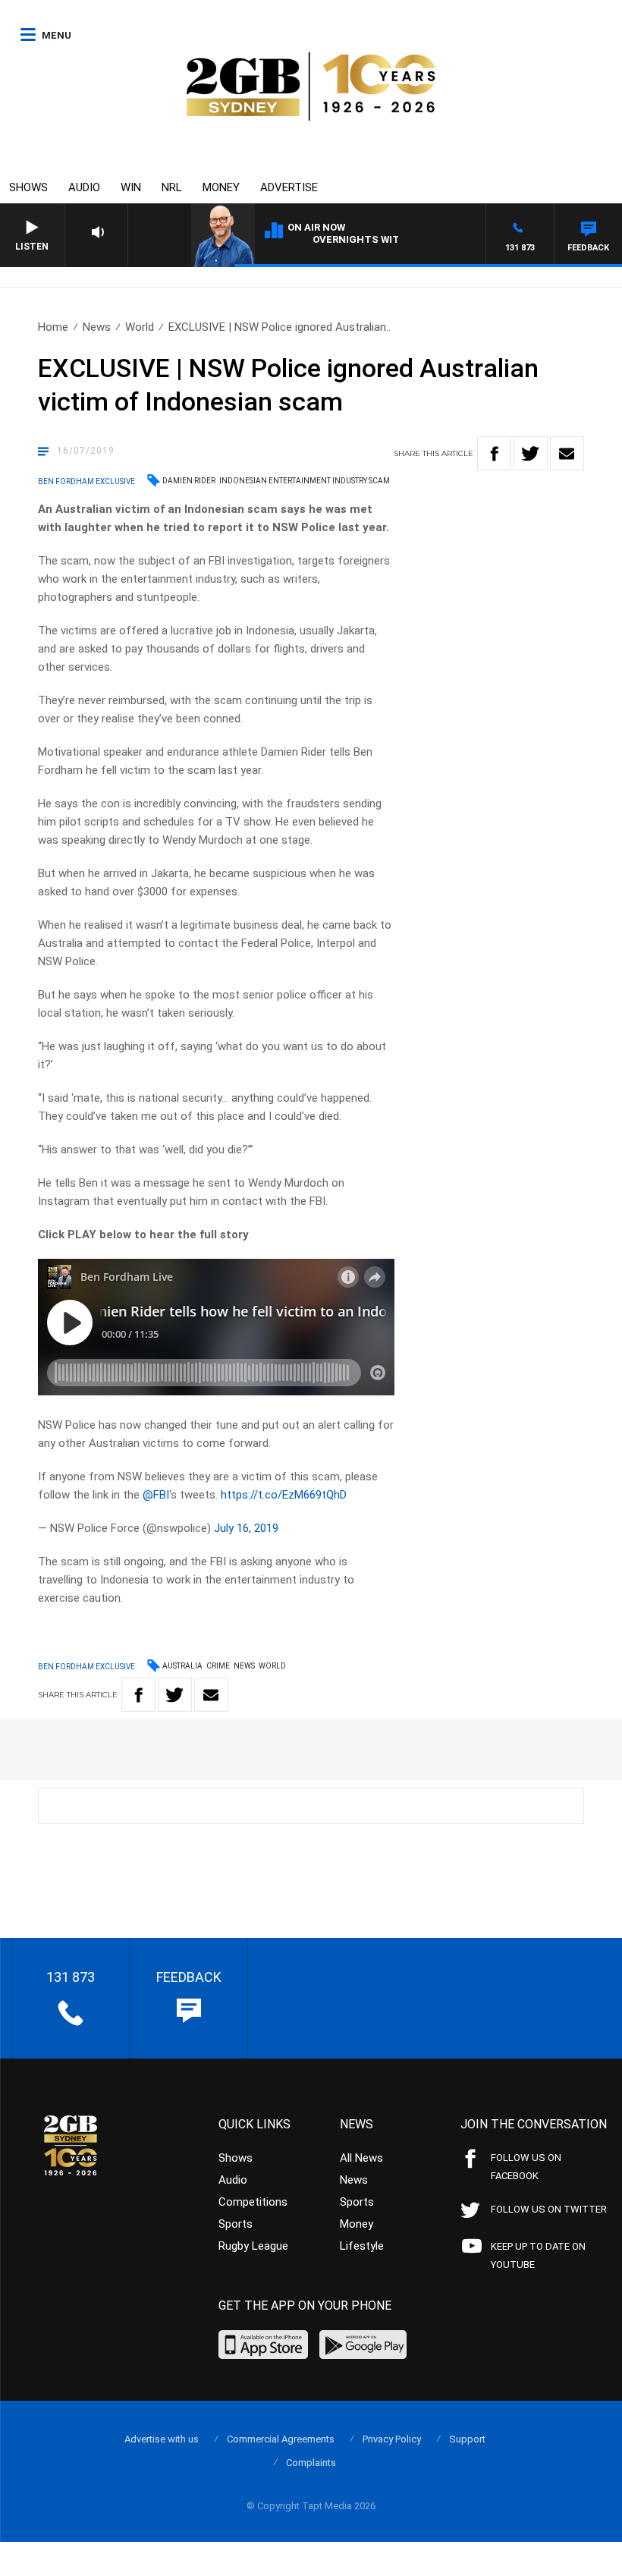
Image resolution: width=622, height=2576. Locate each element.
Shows (28, 187)
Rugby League (253, 2246)
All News (361, 2158)
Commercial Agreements (281, 2439)
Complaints (311, 2463)
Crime (218, 1666)
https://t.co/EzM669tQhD (284, 1495)
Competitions (253, 2202)
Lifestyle (362, 2246)
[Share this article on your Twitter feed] (531, 453)
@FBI (156, 1495)
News (97, 327)
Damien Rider (189, 481)
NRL (172, 187)
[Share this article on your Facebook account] (494, 453)
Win (131, 187)
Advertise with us (162, 2439)
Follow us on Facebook (526, 2167)
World (140, 327)
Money (221, 187)
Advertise (289, 187)
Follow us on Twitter (549, 2209)
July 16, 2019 (246, 1528)
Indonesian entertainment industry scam (305, 481)
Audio (84, 187)
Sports (236, 2224)
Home (53, 327)
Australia (182, 1666)
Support (467, 2439)
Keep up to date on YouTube (538, 2255)
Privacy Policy (392, 2439)
